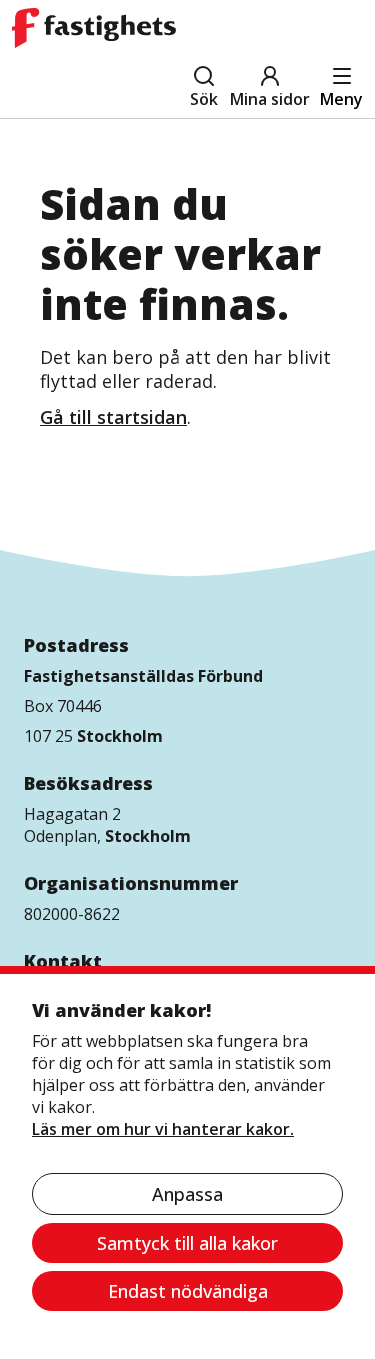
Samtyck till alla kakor (187, 1243)
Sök (204, 99)
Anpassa (187, 1194)
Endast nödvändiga (188, 1291)
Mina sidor (270, 99)
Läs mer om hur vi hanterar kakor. (163, 1129)
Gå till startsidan (113, 417)
